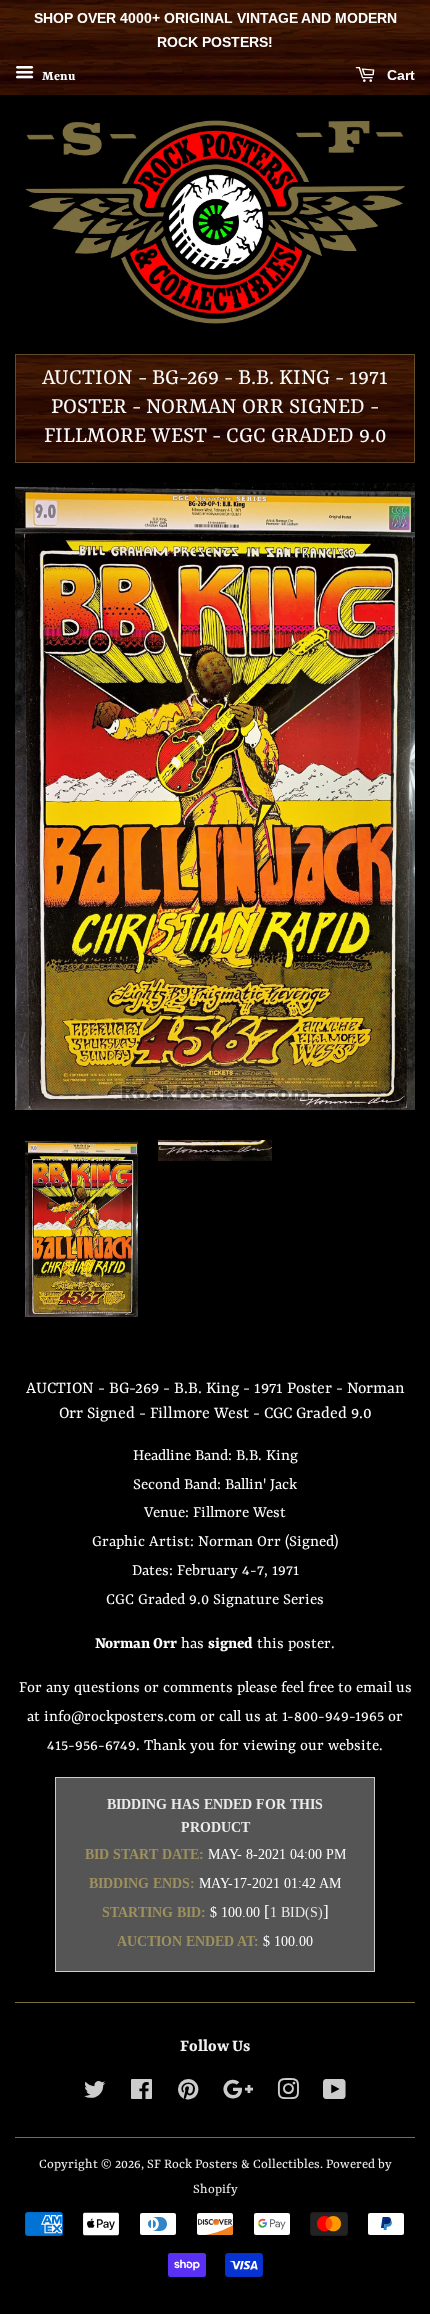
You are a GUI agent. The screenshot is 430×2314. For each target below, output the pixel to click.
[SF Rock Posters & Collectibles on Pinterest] (188, 2094)
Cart (399, 75)
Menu (57, 76)
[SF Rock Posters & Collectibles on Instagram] (288, 2094)
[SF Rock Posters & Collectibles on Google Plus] (238, 2094)
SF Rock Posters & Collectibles (233, 2164)
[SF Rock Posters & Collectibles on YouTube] (334, 2094)
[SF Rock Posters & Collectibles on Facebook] (141, 2094)
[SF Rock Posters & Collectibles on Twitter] (95, 2094)
